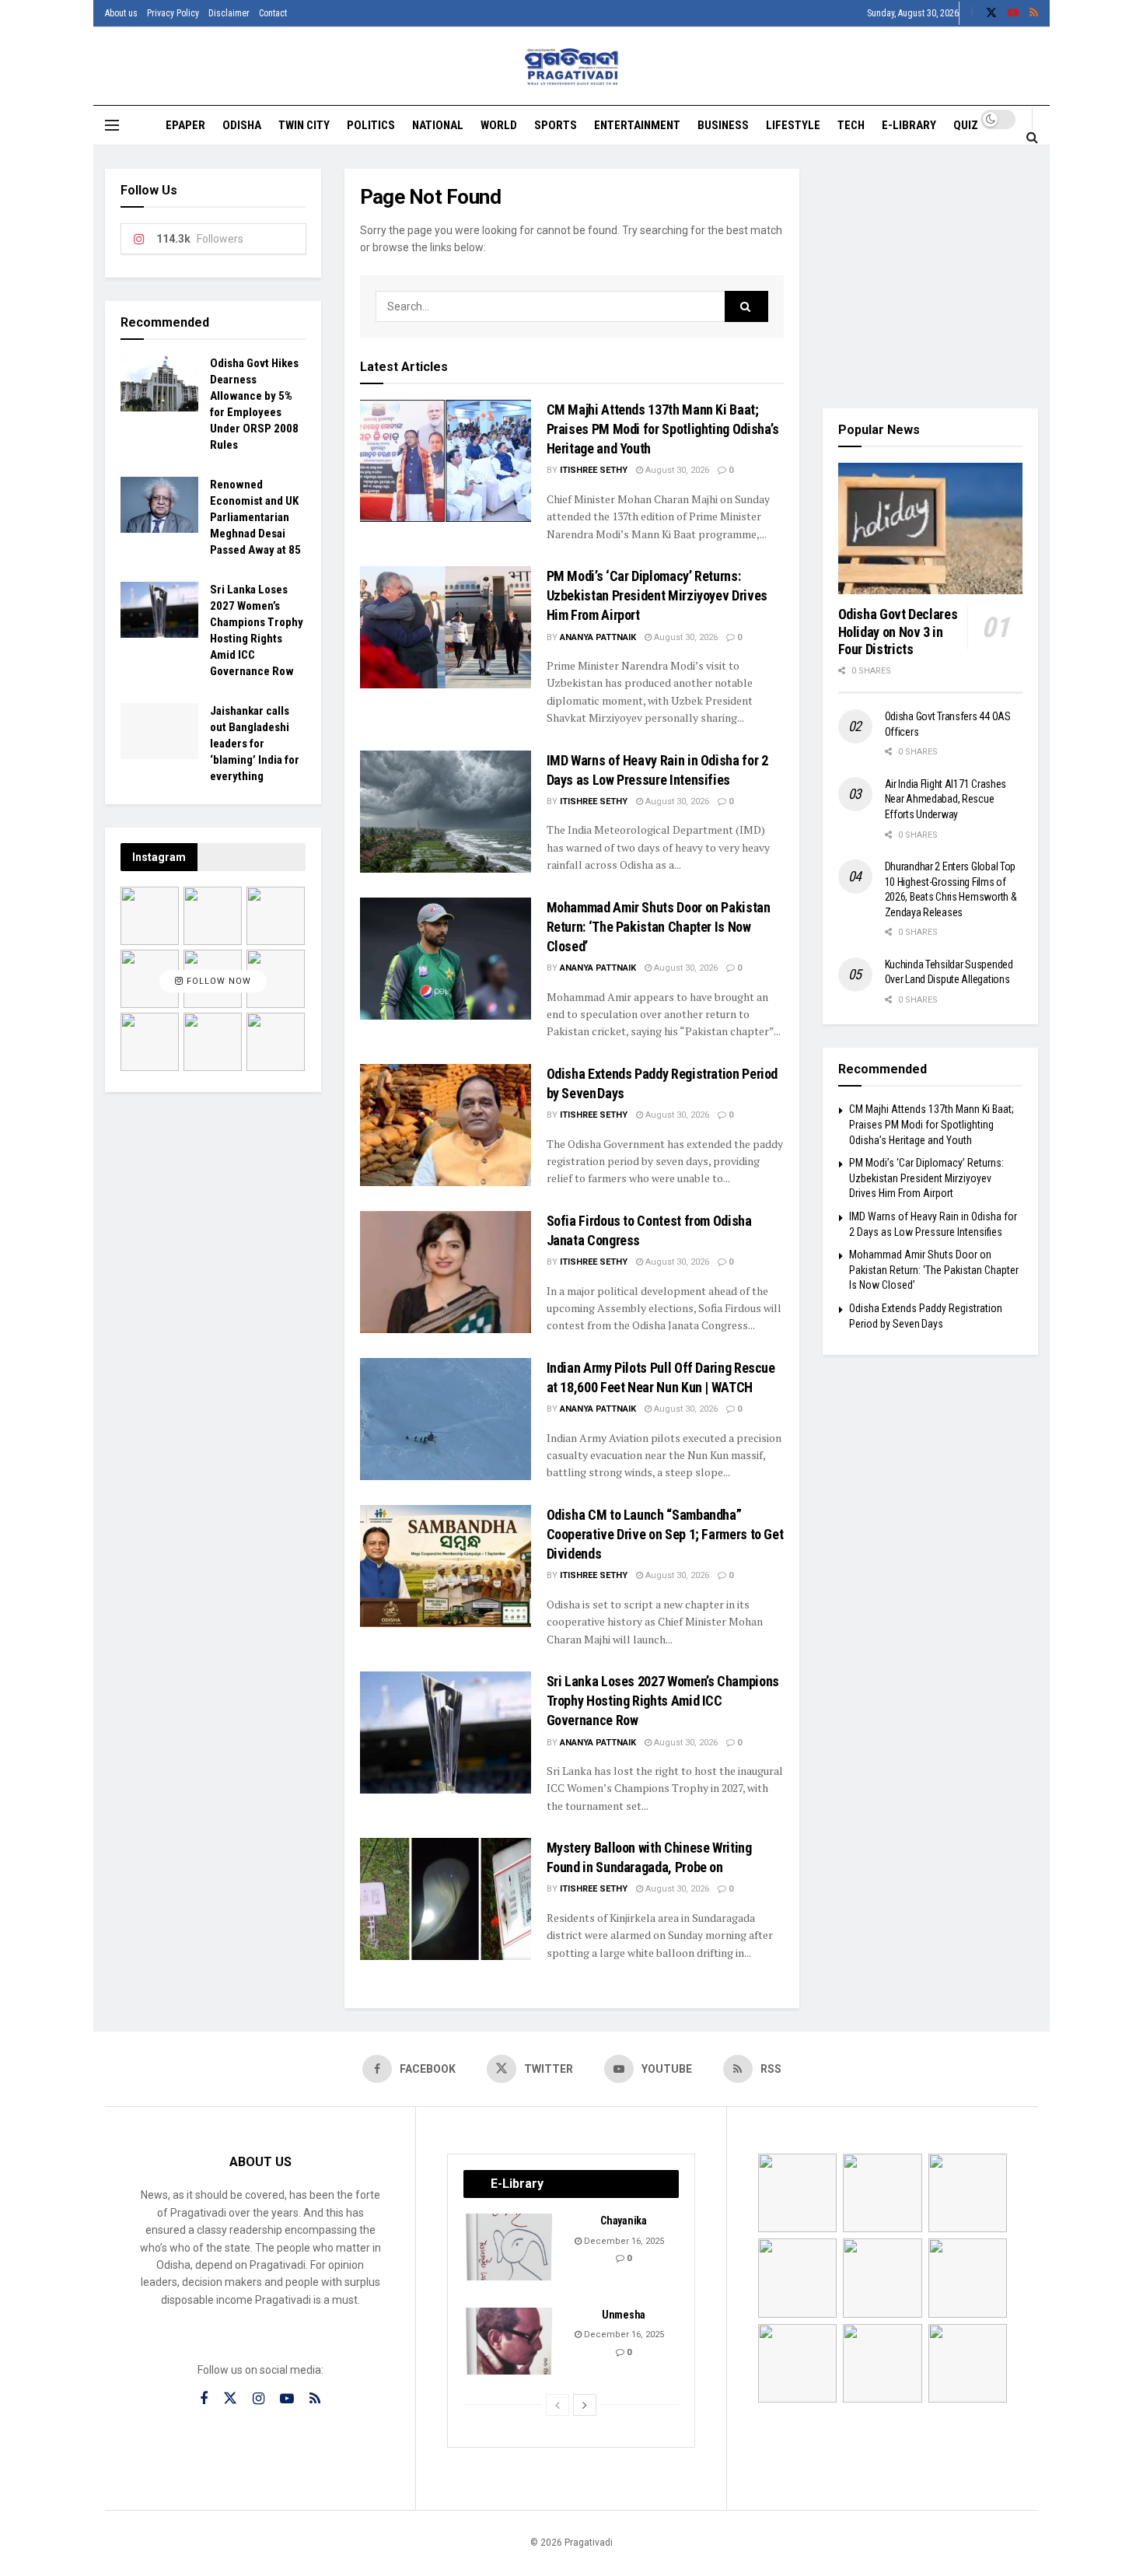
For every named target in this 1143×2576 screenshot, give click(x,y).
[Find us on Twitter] (991, 13)
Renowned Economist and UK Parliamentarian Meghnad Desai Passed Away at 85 (255, 517)
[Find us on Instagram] (259, 2399)
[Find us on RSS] (1034, 13)
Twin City (304, 125)
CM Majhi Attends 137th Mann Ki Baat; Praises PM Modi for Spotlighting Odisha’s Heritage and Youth (663, 429)
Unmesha (624, 2315)
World (499, 125)
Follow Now (217, 981)
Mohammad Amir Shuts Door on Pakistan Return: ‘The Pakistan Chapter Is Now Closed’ (659, 927)
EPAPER (185, 125)
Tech (851, 125)
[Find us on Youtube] (1013, 13)
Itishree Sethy (594, 470)
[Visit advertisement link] (931, 277)
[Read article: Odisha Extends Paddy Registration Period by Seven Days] (446, 1125)
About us (121, 13)
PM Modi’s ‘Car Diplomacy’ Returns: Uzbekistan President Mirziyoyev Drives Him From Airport (657, 595)
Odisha (242, 125)
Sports (556, 125)
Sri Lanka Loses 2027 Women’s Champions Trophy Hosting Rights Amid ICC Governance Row (663, 1701)
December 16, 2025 (623, 2241)
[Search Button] (1032, 137)
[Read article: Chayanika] (510, 2247)
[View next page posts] (585, 2405)
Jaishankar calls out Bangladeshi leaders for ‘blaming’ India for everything (255, 744)
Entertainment (637, 125)
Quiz (966, 125)
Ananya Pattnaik (598, 637)
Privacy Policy (173, 13)
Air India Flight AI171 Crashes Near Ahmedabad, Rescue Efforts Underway (946, 799)
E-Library (909, 125)
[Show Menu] (112, 125)
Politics (371, 125)
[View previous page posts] (558, 2405)
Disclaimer (229, 13)
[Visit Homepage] (572, 66)
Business (723, 125)
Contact (273, 13)
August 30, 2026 (676, 470)
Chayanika (623, 2221)
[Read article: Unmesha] (510, 2341)
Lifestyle (793, 125)
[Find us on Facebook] (972, 13)
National (438, 125)
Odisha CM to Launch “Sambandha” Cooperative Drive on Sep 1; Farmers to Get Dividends (665, 1534)
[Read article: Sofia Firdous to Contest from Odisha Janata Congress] (446, 1272)
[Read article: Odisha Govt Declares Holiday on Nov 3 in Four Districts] (931, 529)
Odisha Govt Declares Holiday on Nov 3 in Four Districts (898, 632)
